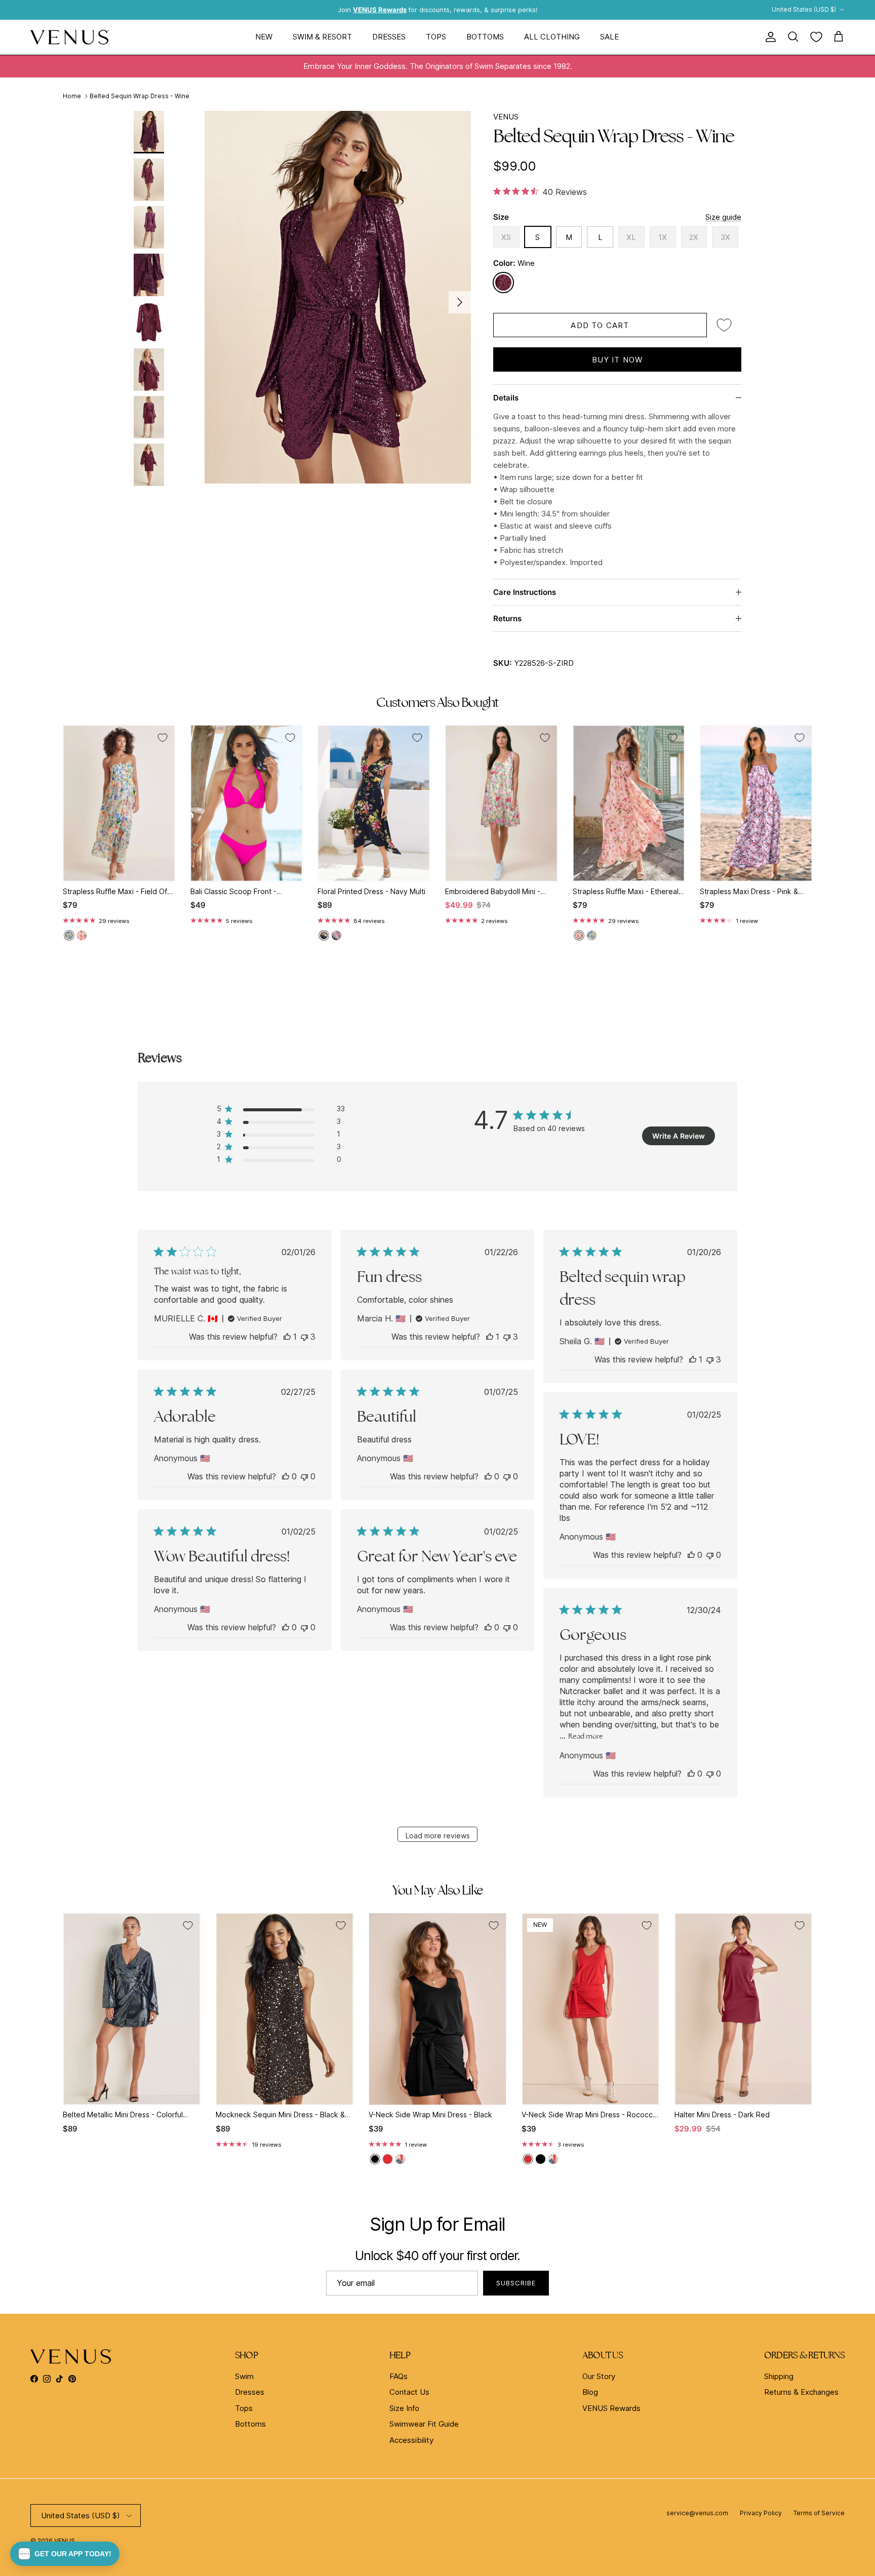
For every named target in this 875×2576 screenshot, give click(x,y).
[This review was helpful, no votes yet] (286, 1476)
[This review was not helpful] (304, 1337)
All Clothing (552, 37)
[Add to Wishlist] (724, 325)
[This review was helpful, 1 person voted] (287, 1337)
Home (72, 96)
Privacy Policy (761, 2513)
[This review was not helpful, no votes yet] (304, 1476)
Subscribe (516, 2283)
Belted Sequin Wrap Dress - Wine (140, 96)
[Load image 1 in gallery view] (338, 297)
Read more (586, 1736)
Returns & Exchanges (801, 2392)
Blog (590, 2392)
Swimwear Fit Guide (424, 2424)
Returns (507, 618)
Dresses (389, 37)
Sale (609, 37)
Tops (436, 37)
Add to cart (600, 325)
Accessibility (411, 2440)
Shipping (779, 2376)
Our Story (599, 2376)
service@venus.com (697, 2513)
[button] (65, 2554)
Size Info (404, 2408)
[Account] (769, 37)
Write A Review (679, 1136)
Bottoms (485, 37)
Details (506, 398)
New (264, 37)
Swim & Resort (322, 37)
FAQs (399, 2376)
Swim (244, 2376)
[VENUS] (70, 37)
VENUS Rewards (611, 2408)
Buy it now (618, 360)
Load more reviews (438, 1836)
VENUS (506, 117)
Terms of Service (819, 2513)
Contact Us (409, 2392)
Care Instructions (525, 592)
